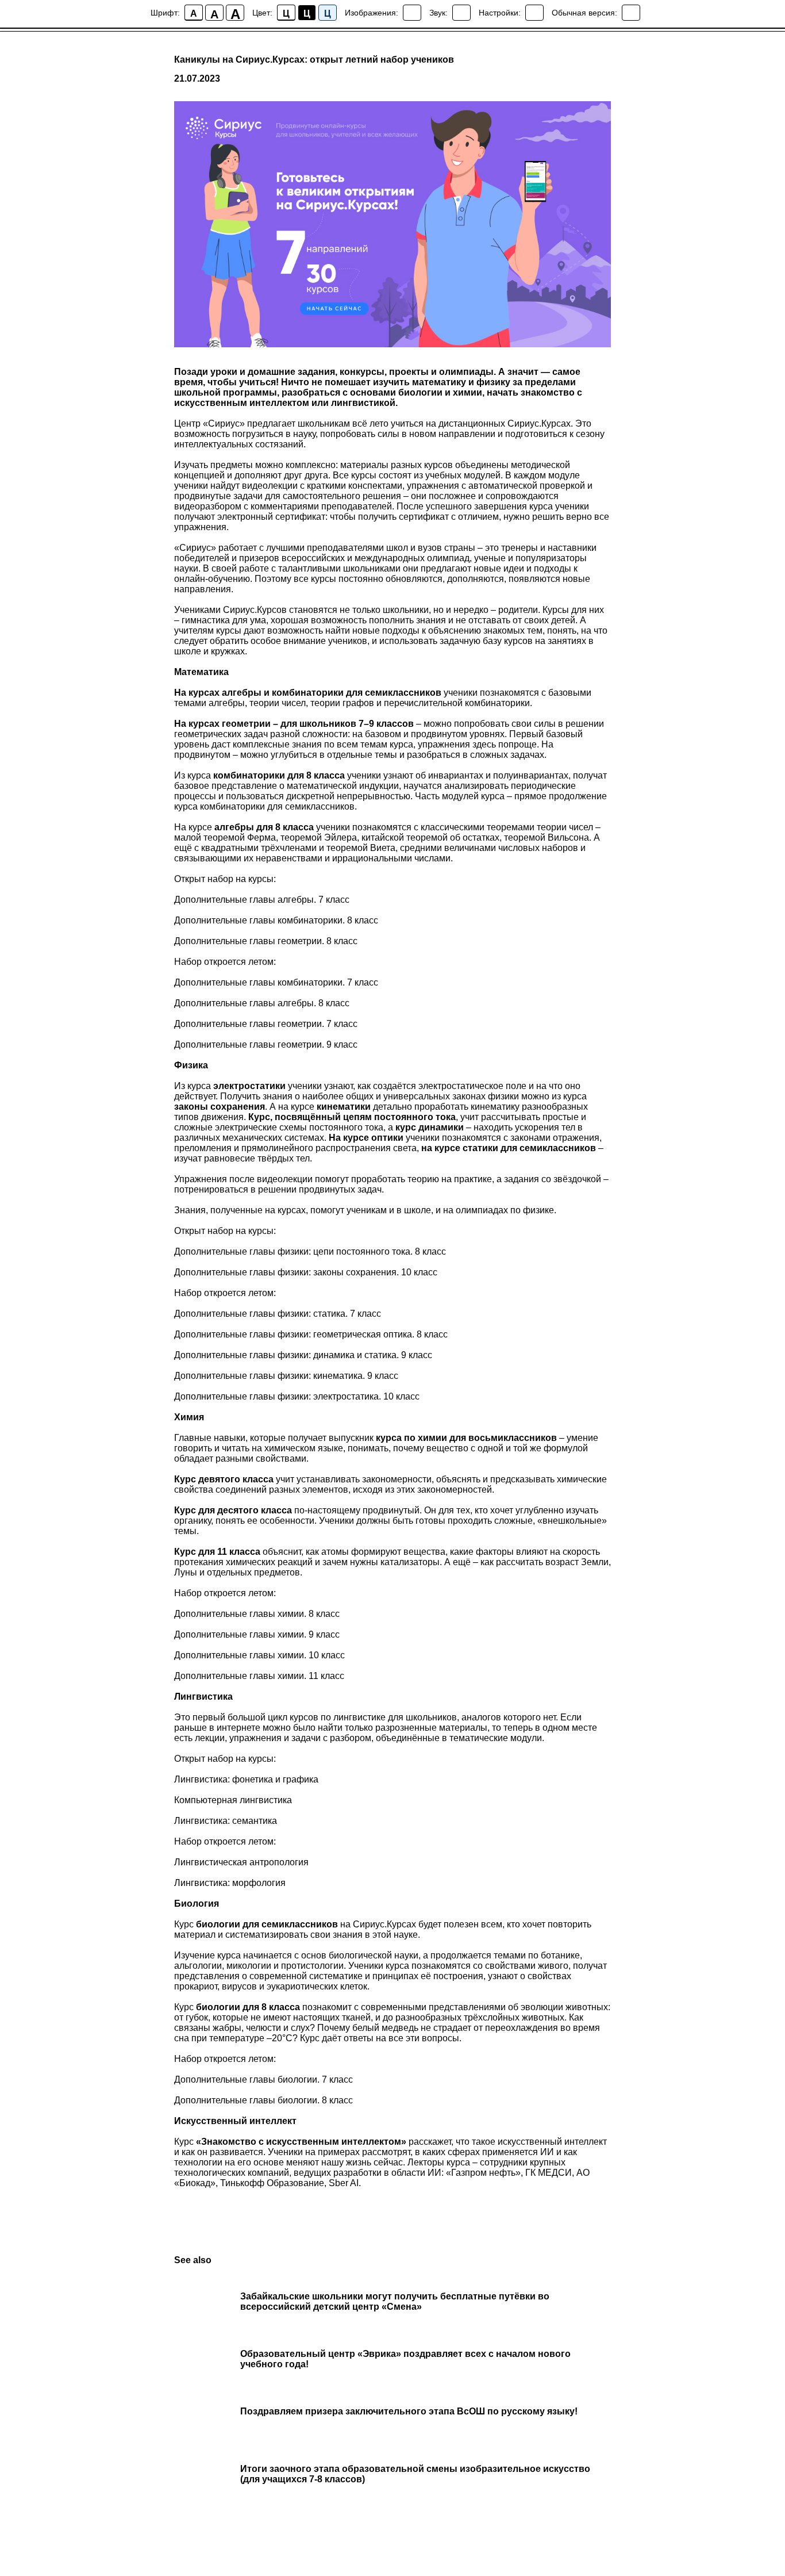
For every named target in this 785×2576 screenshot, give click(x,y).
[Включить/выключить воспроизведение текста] (461, 13)
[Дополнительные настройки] (534, 13)
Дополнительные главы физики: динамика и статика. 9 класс (303, 1355)
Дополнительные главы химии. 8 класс (257, 1614)
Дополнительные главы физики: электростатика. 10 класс (297, 1396)
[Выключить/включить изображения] (412, 13)
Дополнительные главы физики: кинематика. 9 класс (286, 1376)
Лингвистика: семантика (226, 1821)
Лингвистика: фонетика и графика (246, 1779)
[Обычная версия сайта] (631, 13)
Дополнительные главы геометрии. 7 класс (266, 1024)
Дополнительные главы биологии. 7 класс (263, 2079)
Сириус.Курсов (255, 610)
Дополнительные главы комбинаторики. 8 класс (276, 920)
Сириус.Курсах (539, 423)
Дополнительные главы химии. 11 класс (259, 1676)
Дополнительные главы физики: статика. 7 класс (278, 1314)
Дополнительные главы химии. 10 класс (259, 1655)
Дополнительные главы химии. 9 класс (257, 1634)
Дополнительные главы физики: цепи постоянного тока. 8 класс (310, 1251)
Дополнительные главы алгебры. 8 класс (262, 1003)
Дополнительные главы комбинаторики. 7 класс (276, 982)
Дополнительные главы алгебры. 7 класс (262, 900)
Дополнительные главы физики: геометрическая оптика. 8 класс (311, 1334)
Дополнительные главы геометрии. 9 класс (266, 1044)
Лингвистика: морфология (230, 1883)
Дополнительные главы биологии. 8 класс (263, 2100)
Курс (185, 2007)
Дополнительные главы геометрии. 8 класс (266, 941)
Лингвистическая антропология (241, 1862)
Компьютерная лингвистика (233, 1800)
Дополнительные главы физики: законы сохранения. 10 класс (306, 1272)
